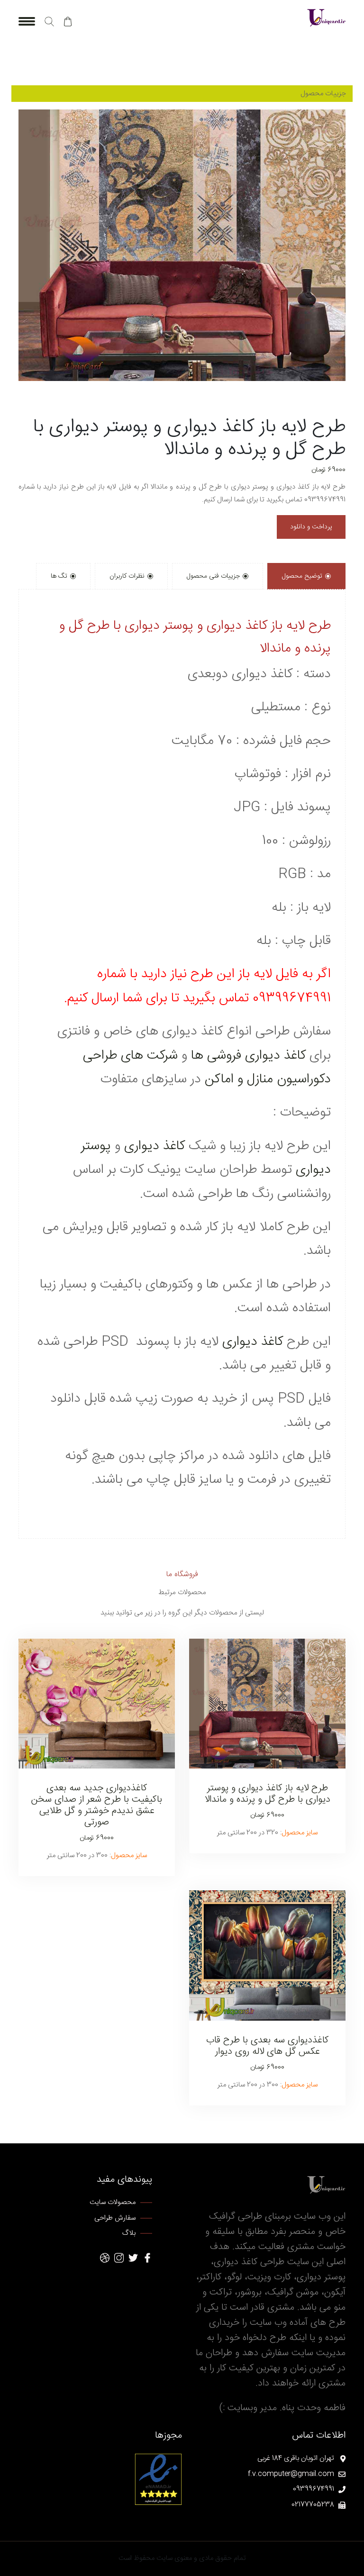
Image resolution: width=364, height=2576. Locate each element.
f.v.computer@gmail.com (291, 2474)
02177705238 (313, 2505)
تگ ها (59, 576)
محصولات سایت (113, 2203)
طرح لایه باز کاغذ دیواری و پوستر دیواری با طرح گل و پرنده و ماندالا (268, 1794)
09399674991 (314, 2490)
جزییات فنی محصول (213, 576)
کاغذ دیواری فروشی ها (248, 1056)
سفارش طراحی (115, 2218)
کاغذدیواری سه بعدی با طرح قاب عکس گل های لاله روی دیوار (267, 2046)
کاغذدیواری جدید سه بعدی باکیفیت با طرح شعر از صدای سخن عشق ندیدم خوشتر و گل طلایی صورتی (97, 1805)
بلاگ (129, 2234)
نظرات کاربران (127, 576)
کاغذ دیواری (155, 1146)
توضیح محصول (302, 576)
